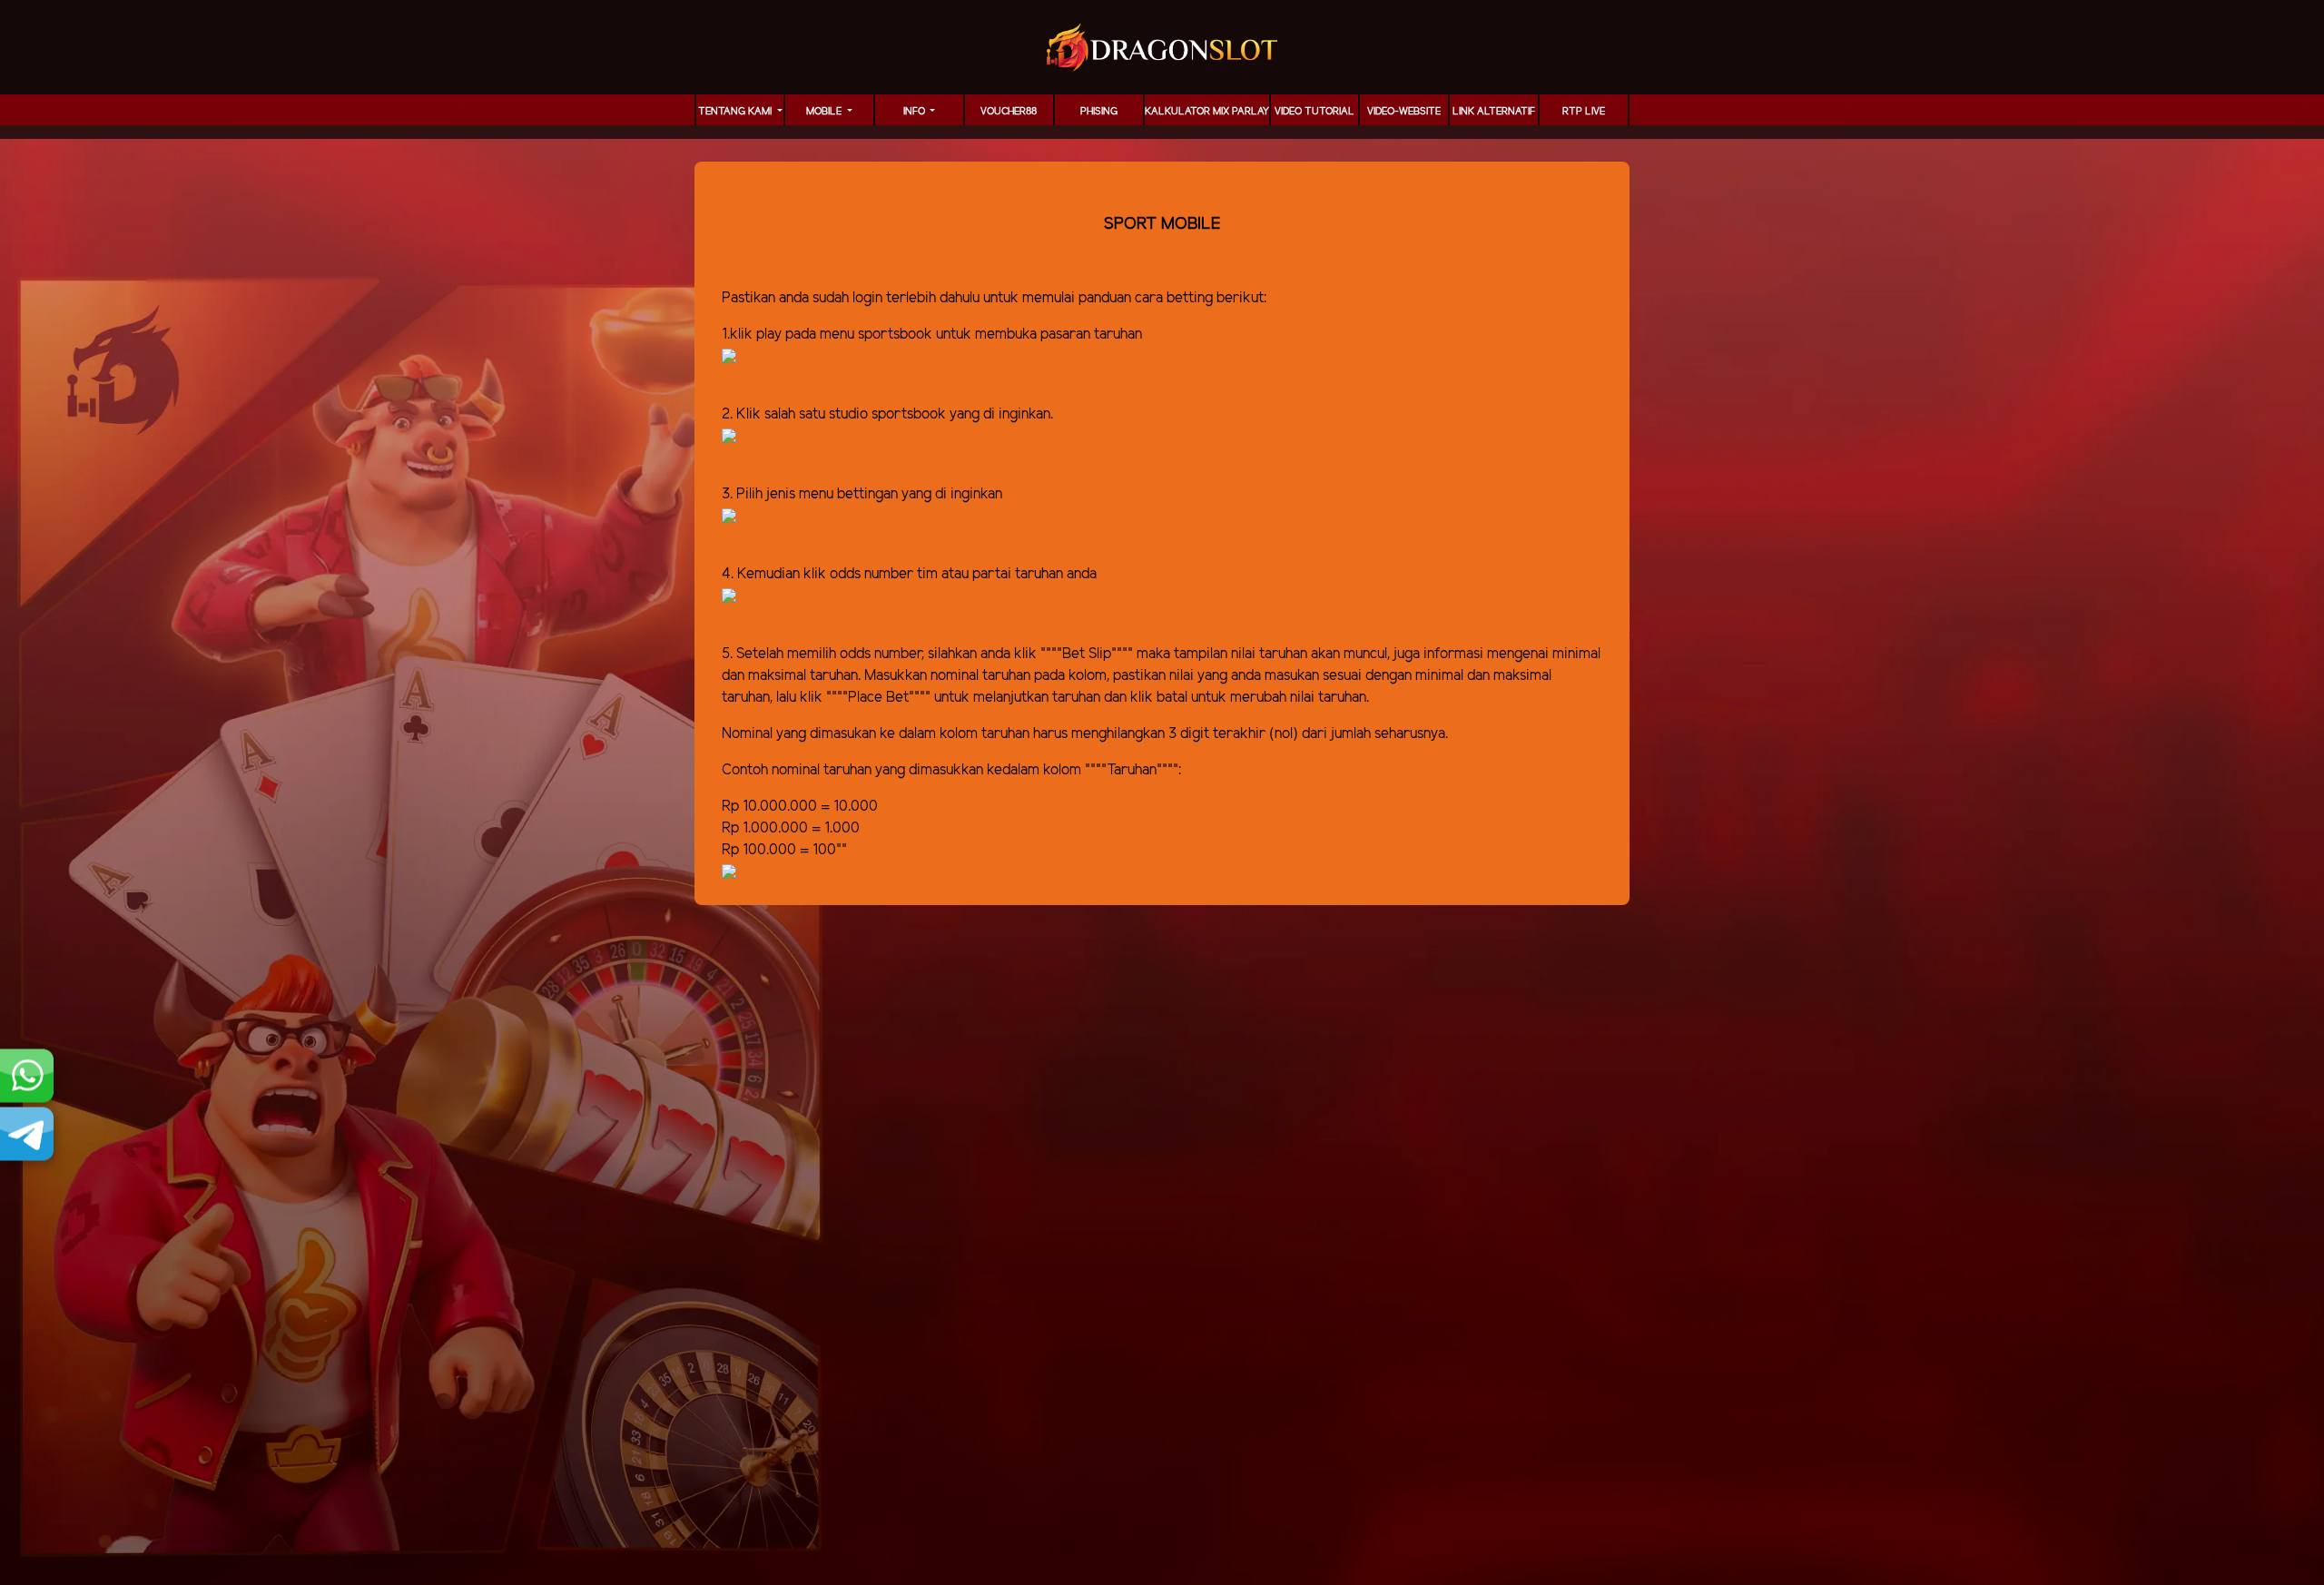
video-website (1404, 112)
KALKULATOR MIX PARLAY (1207, 112)
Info (916, 112)
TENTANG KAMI (736, 112)
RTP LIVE (1584, 112)
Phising (1099, 112)
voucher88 (1009, 112)
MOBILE (825, 112)
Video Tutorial (1315, 112)
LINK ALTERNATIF (1494, 112)
